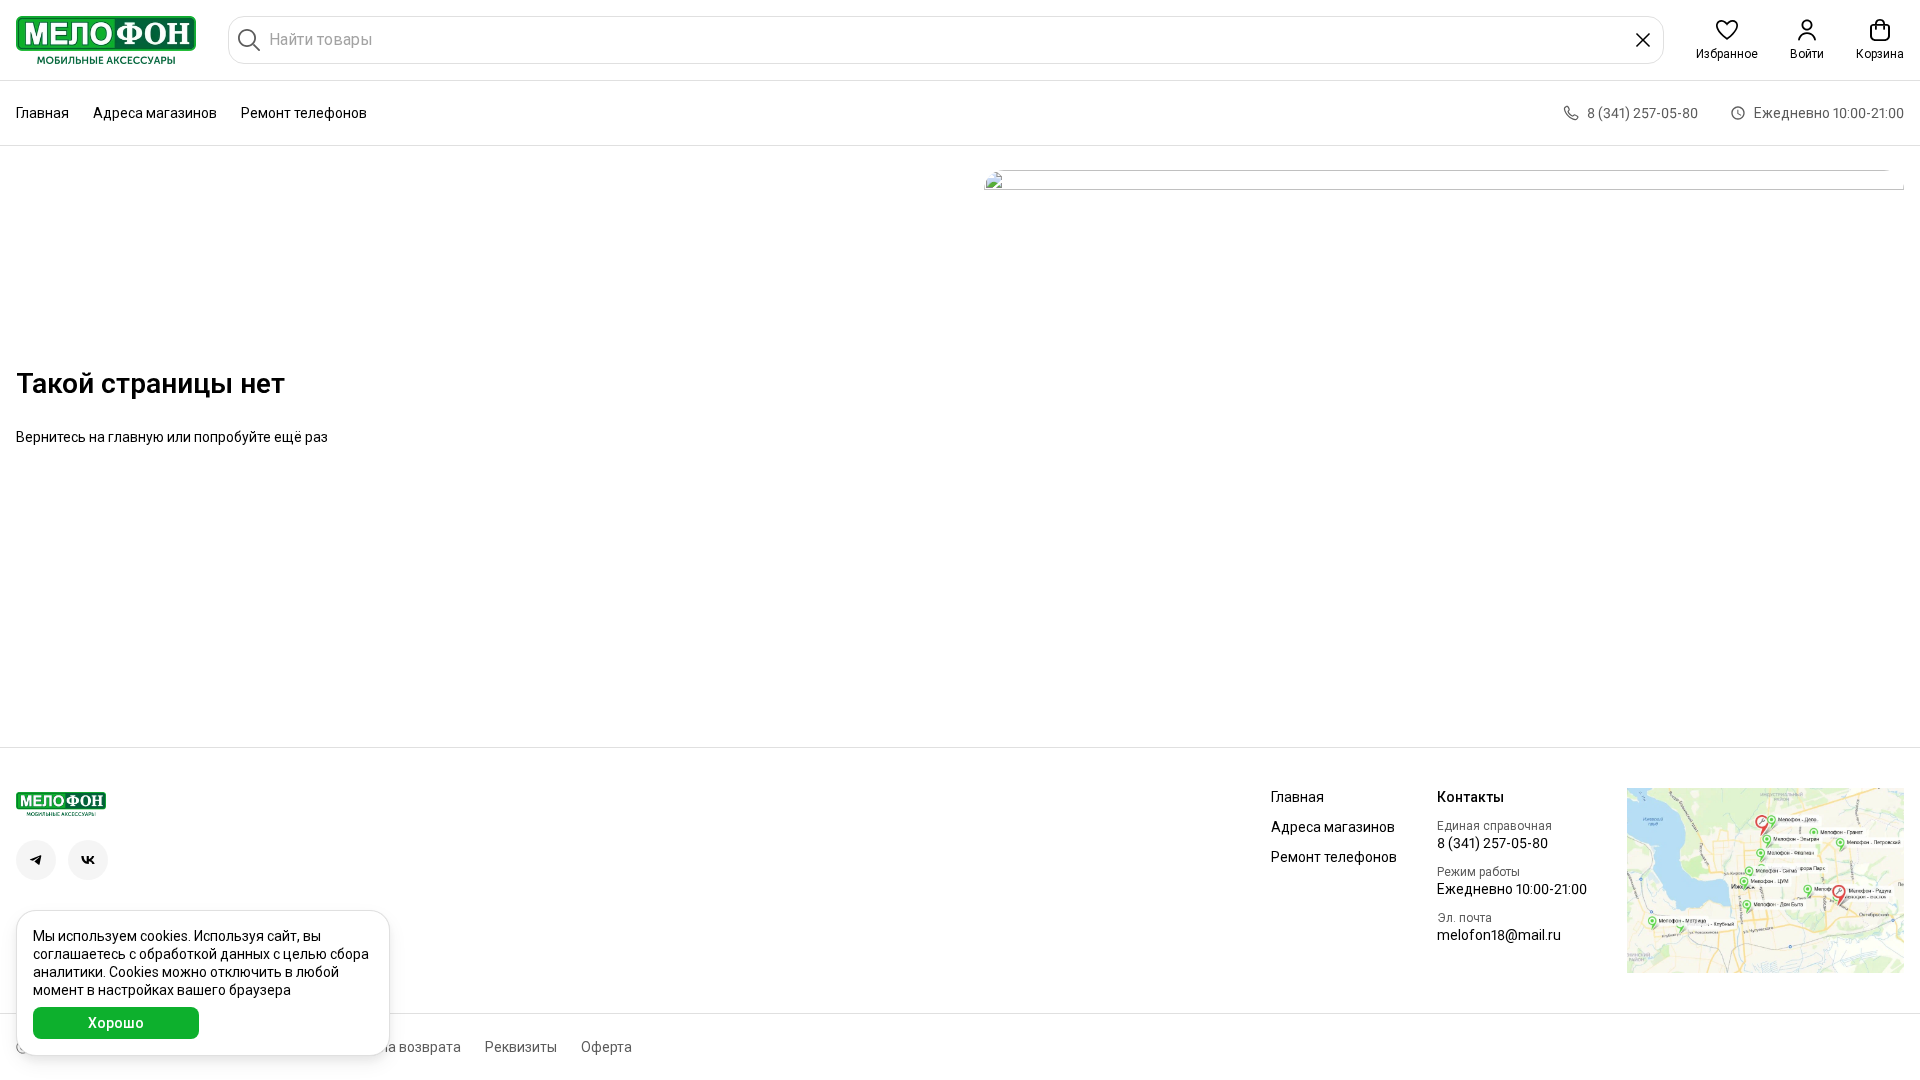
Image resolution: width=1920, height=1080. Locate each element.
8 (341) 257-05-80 (1492, 843)
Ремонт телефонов (304, 113)
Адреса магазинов (155, 113)
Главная (42, 113)
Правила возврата (400, 1047)
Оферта (606, 1047)
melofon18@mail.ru (1499, 935)
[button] (1727, 40)
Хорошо (116, 1023)
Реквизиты (521, 1047)
